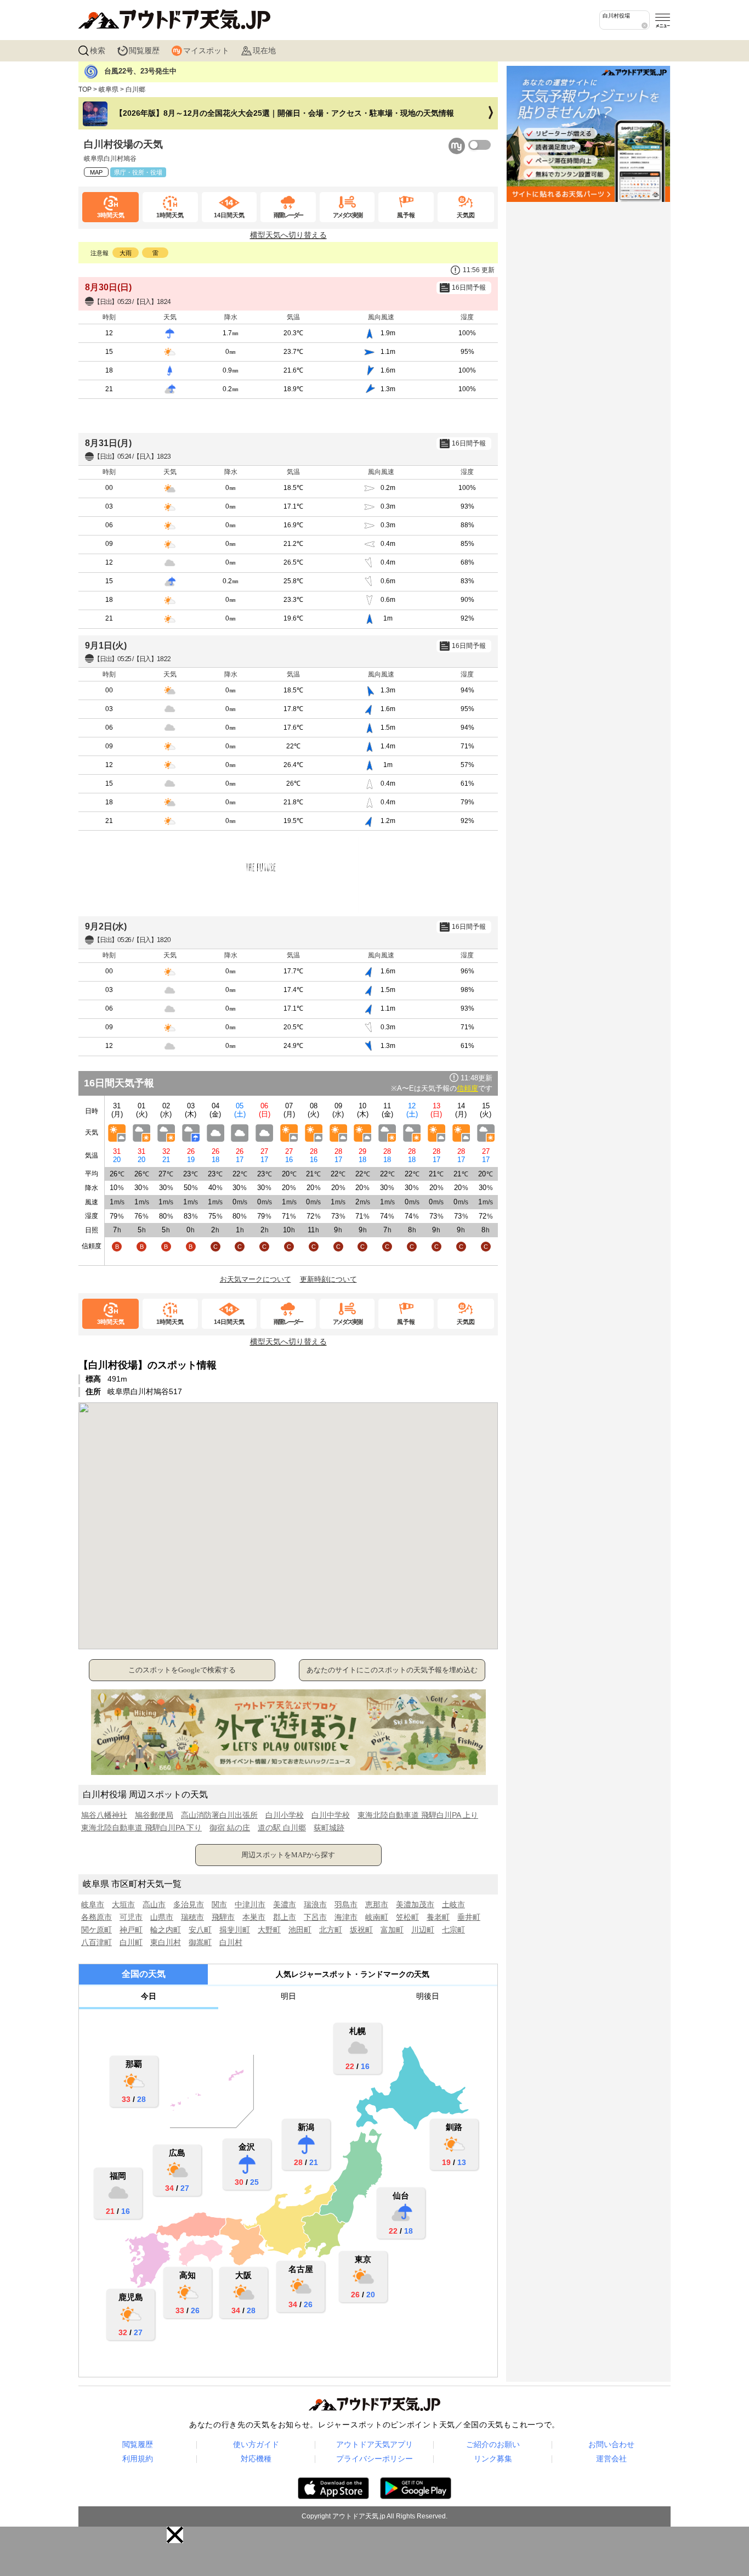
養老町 (438, 1917)
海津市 (346, 1917)
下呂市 (315, 1917)
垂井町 (469, 1917)
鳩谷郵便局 (154, 1815)
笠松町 (407, 1917)
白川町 (131, 1942)
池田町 (300, 1930)
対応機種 (256, 2459)
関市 (219, 1904)
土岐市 (453, 1904)
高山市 (154, 1904)
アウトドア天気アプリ (374, 2444)
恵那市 (377, 1904)
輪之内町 (166, 1930)
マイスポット (206, 50)
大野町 (269, 1930)
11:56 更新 (479, 270)
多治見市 (189, 1904)
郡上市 (285, 1917)
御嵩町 (200, 1942)
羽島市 (346, 1904)
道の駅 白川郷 (282, 1828)
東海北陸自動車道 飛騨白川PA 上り (418, 1815)
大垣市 (123, 1904)
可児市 (131, 1917)
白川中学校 (331, 1815)
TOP (85, 89)
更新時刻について (328, 1279)
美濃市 (285, 1904)
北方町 (331, 1930)
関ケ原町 (97, 1930)
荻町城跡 (329, 1828)
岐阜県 (109, 89)
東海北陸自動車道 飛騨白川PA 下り (141, 1828)
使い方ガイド (256, 2444)
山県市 (162, 1917)
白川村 (231, 1942)
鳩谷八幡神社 (104, 1815)
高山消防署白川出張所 (219, 1815)
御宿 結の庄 (230, 1828)
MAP (96, 172)
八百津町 (97, 1942)
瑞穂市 (192, 1917)
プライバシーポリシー (374, 2459)
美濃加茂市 (415, 1904)
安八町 (200, 1930)
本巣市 (254, 1917)
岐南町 (377, 1917)
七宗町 (453, 1930)
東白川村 (166, 1942)
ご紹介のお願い (493, 2444)
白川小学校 (285, 1815)
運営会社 (611, 2459)
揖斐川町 (235, 1930)
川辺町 (423, 1930)
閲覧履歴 (144, 50)
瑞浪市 (315, 1904)
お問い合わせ (611, 2444)
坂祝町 (361, 1930)
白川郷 (135, 89)
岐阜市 (93, 1904)
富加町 (392, 1930)
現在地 (264, 50)
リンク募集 (493, 2459)
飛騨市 (223, 1917)
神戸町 (131, 1930)
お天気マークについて (256, 1279)
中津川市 (250, 1904)
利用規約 (138, 2459)
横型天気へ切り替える (288, 235)
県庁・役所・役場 (138, 172)
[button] (175, 2535)
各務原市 (97, 1917)
